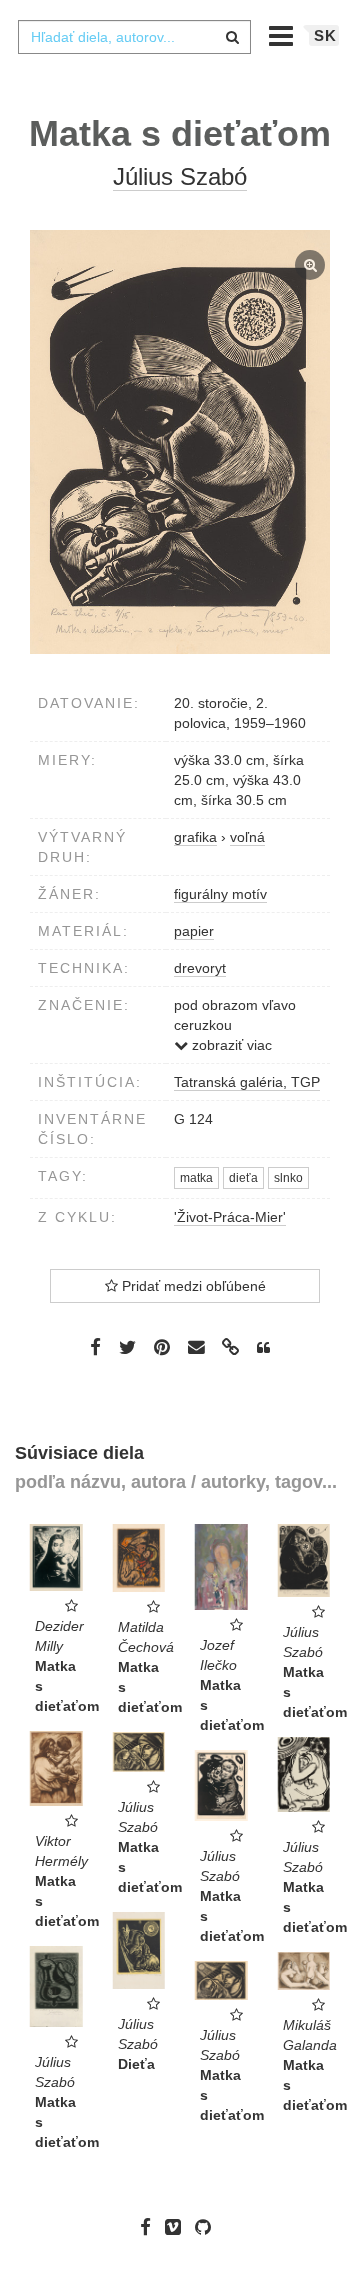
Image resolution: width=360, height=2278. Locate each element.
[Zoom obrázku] (180, 442)
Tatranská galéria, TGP (247, 1082)
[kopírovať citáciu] (263, 1348)
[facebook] (150, 2227)
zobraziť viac (230, 1045)
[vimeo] (178, 2227)
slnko (288, 1178)
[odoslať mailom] (196, 1347)
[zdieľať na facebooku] (95, 1347)
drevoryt (200, 968)
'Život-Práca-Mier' (230, 1217)
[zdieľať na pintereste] (162, 1347)
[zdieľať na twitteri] (127, 1347)
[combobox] (134, 37)
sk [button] (325, 35)
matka (196, 1178)
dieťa (243, 1178)
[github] (208, 2227)
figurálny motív (220, 894)
